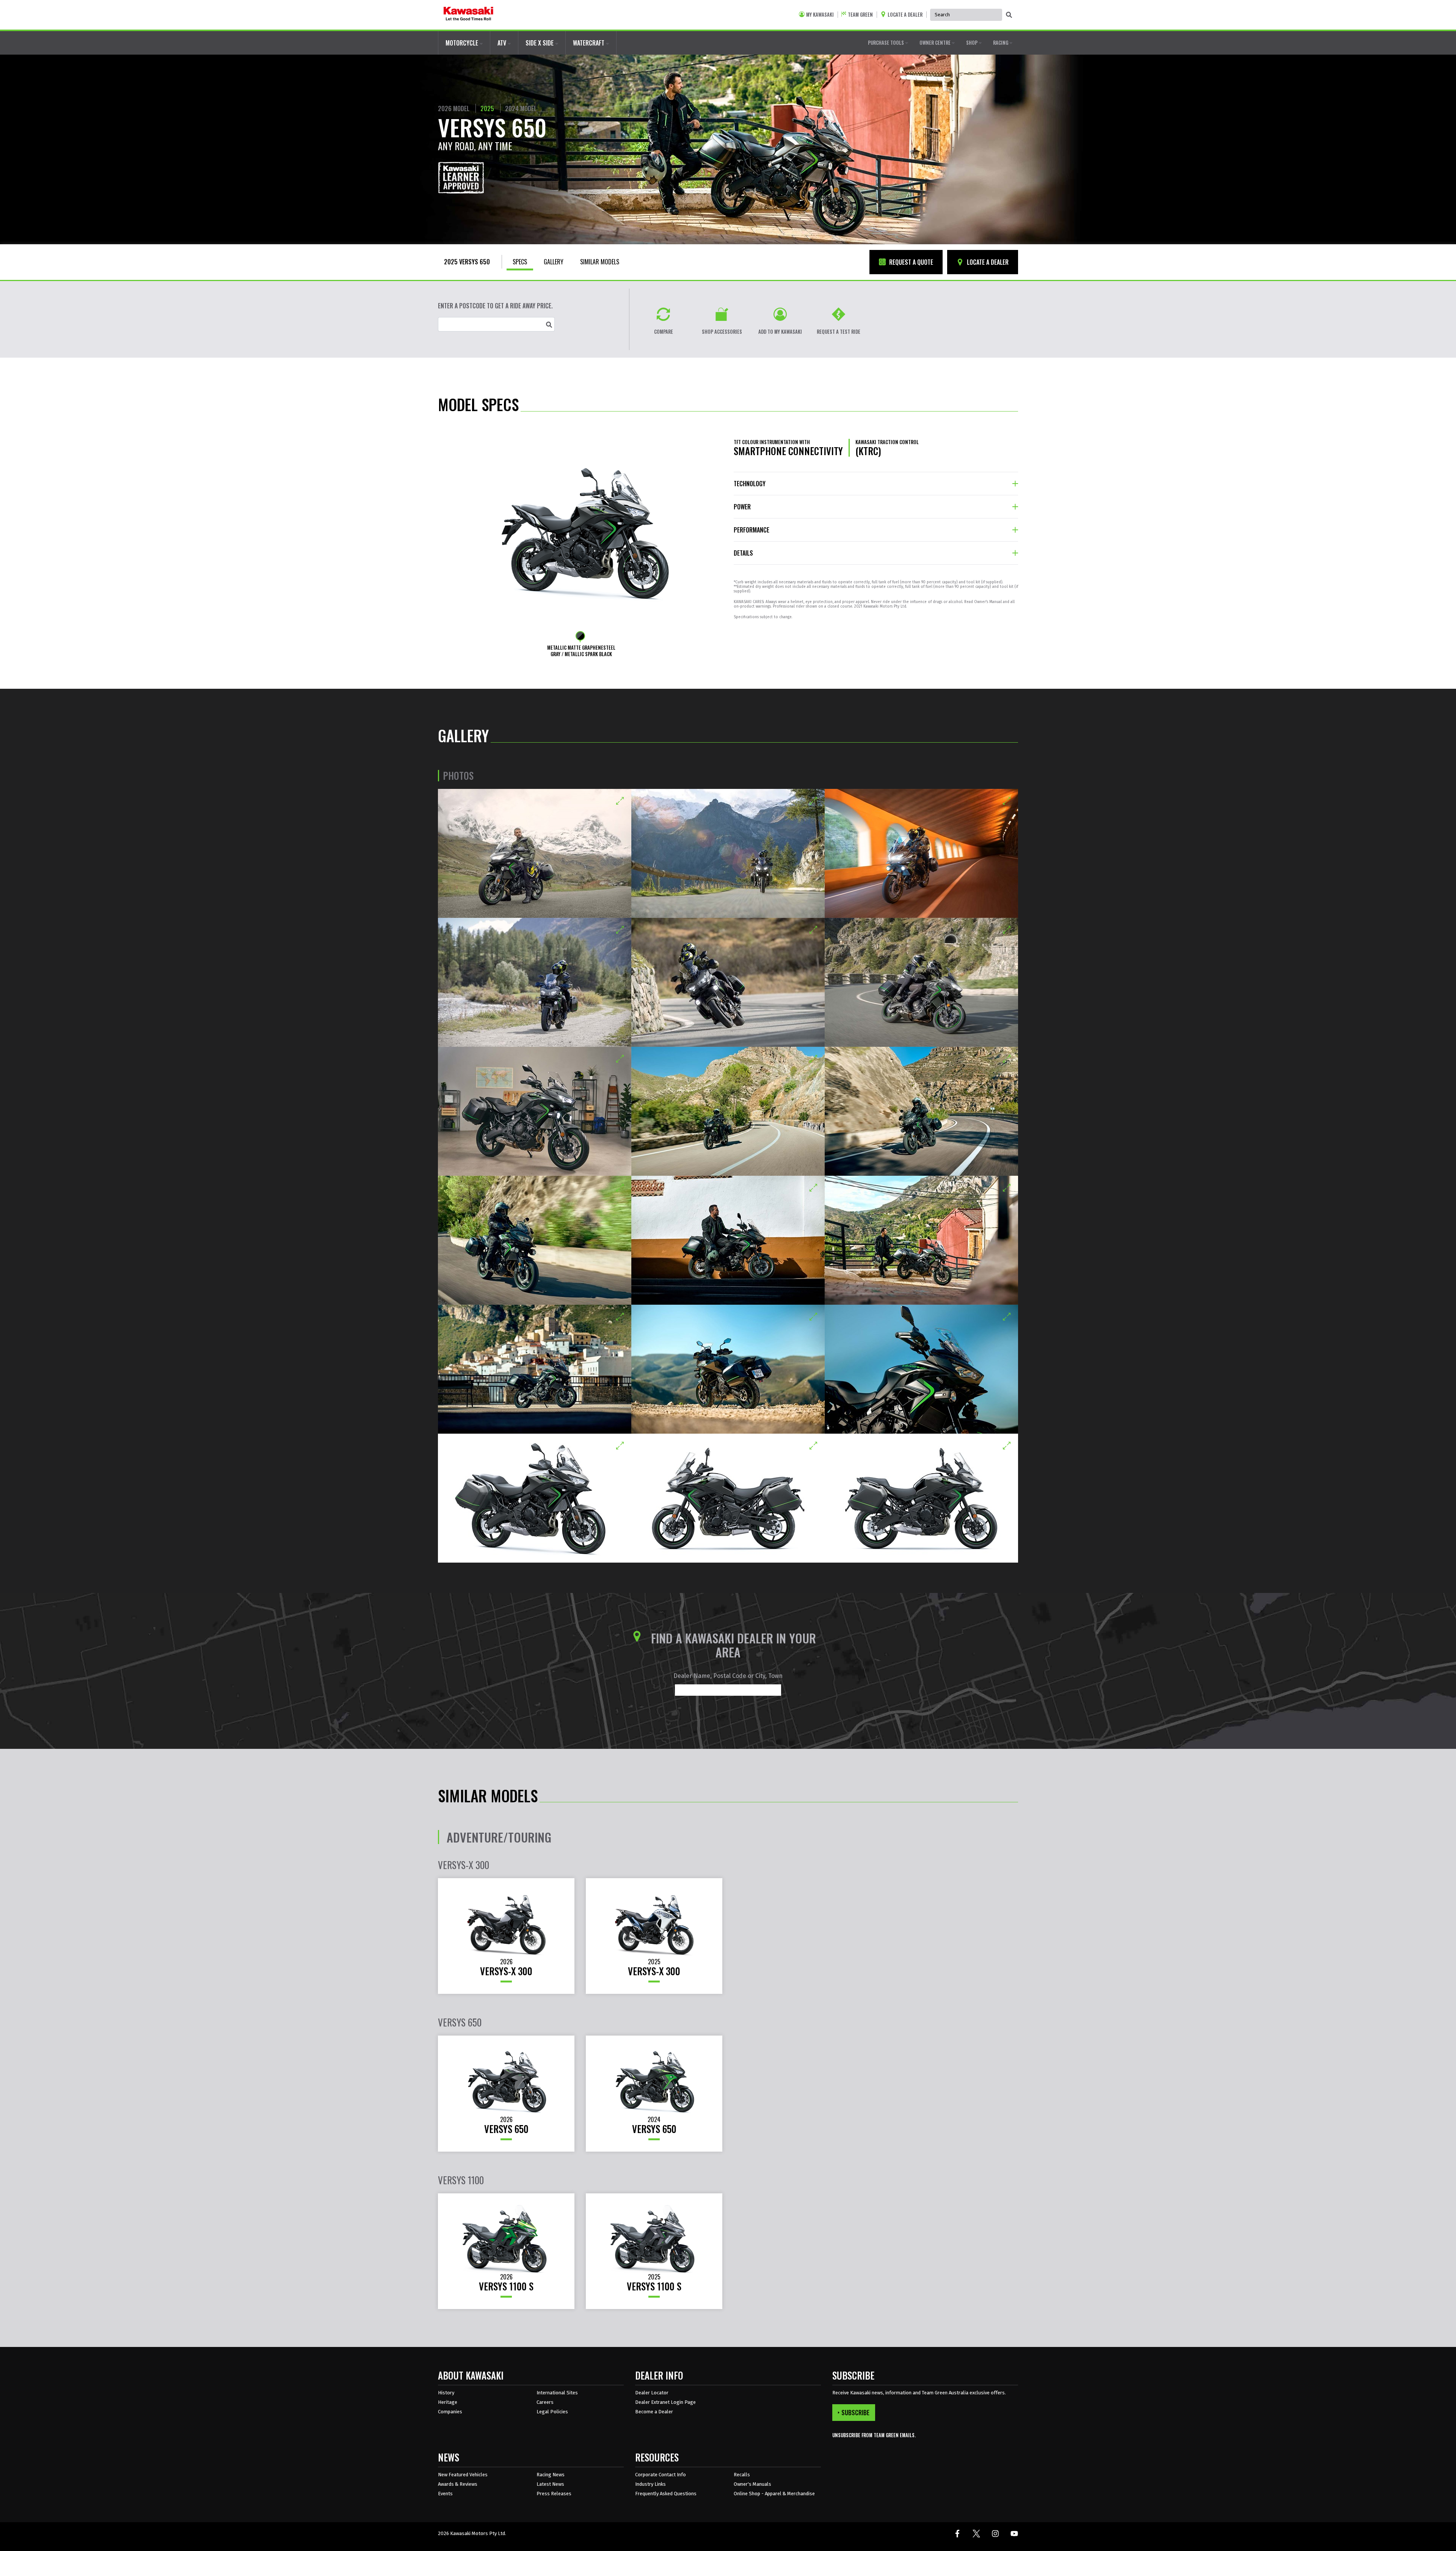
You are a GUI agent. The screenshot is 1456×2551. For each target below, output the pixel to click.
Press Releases (554, 2494)
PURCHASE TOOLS (886, 42)
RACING (1001, 42)
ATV (503, 43)
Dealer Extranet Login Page (665, 2402)
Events (445, 2494)
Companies (450, 2412)
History (446, 2393)
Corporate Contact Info (661, 2475)
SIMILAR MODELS (600, 262)
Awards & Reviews (458, 2484)
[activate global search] (1009, 15)
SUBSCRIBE (855, 2413)
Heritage (448, 2402)
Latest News (550, 2484)
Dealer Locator (652, 2393)
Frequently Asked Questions (666, 2494)
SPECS (520, 262)
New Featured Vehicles (463, 2475)
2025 (487, 108)
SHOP (972, 42)
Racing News (551, 2475)
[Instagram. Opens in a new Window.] (995, 2534)
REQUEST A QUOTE (910, 262)
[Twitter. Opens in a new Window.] (976, 2534)
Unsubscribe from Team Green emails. (874, 2435)
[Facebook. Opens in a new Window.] (957, 2534)
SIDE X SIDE (540, 43)
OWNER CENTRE (936, 42)
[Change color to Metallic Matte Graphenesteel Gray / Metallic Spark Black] (580, 636)
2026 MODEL (454, 108)
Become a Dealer (654, 2412)
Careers (545, 2402)
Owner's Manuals (752, 2484)
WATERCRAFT (589, 43)
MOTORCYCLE (463, 43)
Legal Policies (552, 2412)
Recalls (742, 2475)
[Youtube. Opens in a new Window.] (1014, 2534)
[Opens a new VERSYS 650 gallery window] (535, 853)
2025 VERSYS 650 (467, 262)
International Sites (557, 2393)
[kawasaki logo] (468, 15)
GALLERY (554, 262)
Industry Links (650, 2484)
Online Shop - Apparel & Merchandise (774, 2494)
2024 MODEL (521, 108)
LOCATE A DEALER (987, 262)
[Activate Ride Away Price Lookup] (549, 324)
